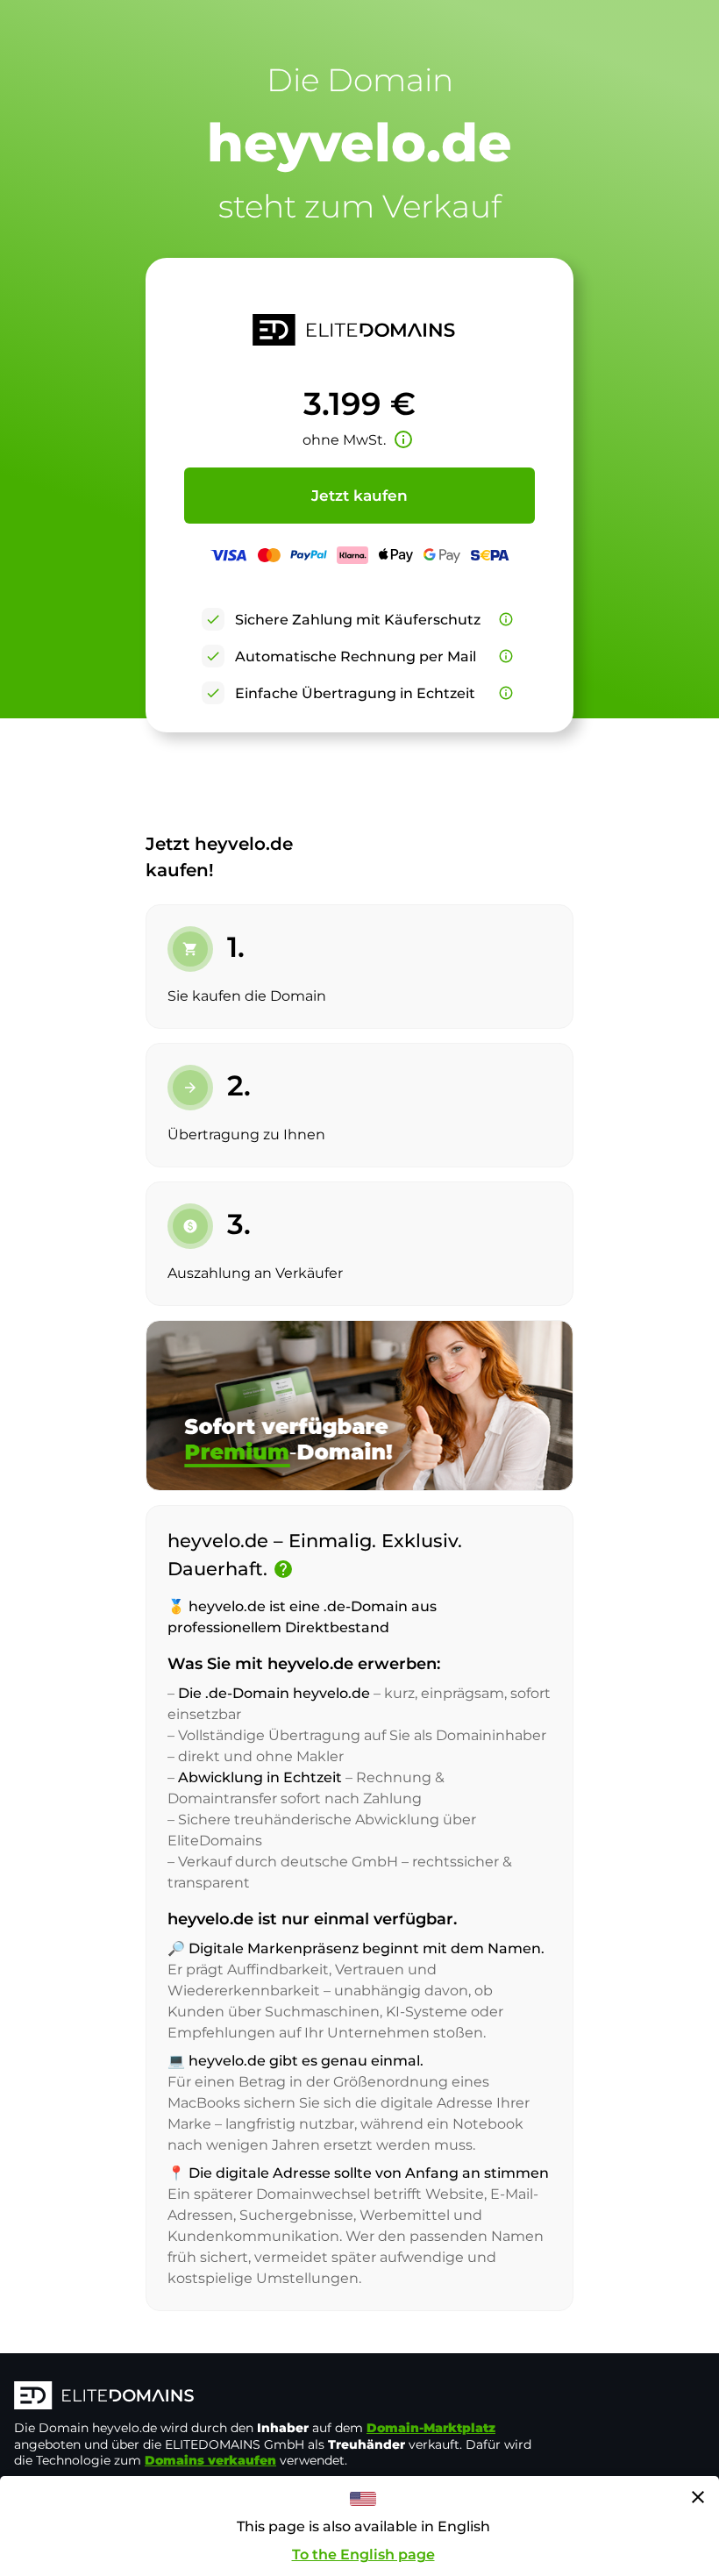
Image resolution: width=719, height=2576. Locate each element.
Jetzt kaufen (359, 496)
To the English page (363, 2555)
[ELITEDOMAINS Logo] (277, 2397)
